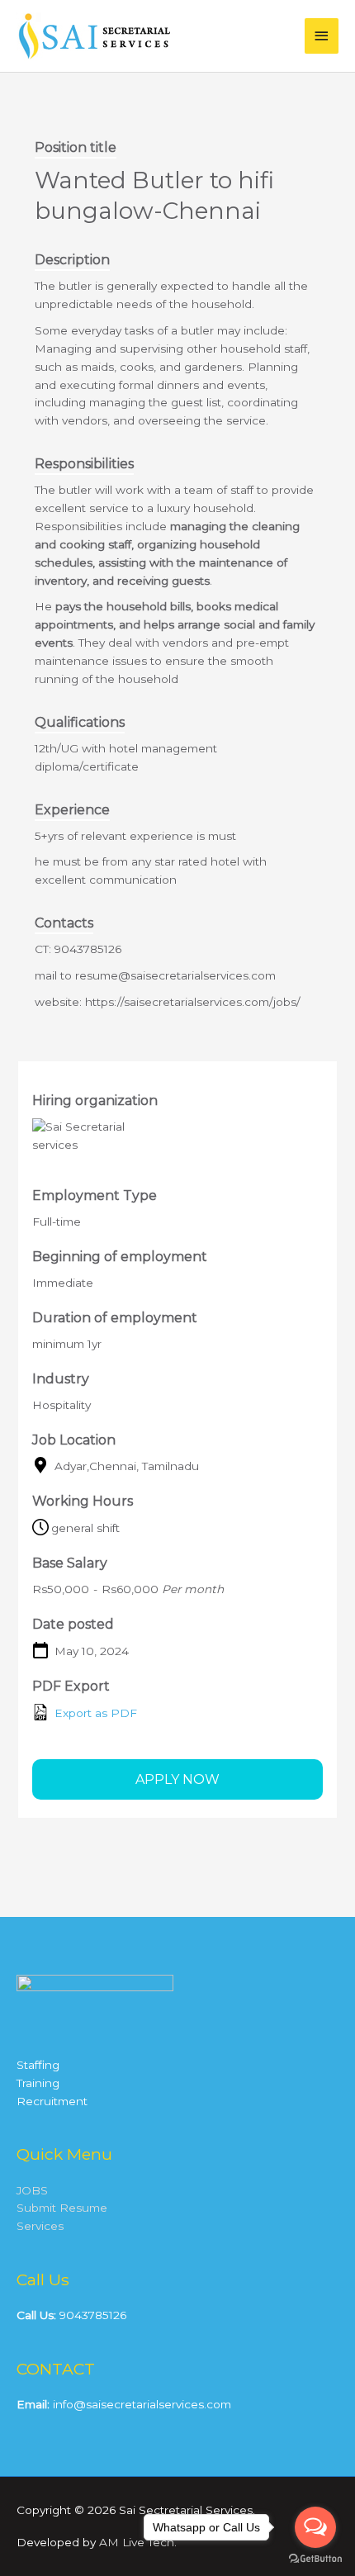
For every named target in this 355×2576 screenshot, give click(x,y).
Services (40, 2226)
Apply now (177, 1779)
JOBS (32, 2190)
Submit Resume (62, 2208)
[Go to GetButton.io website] (315, 2559)
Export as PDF (94, 1713)
